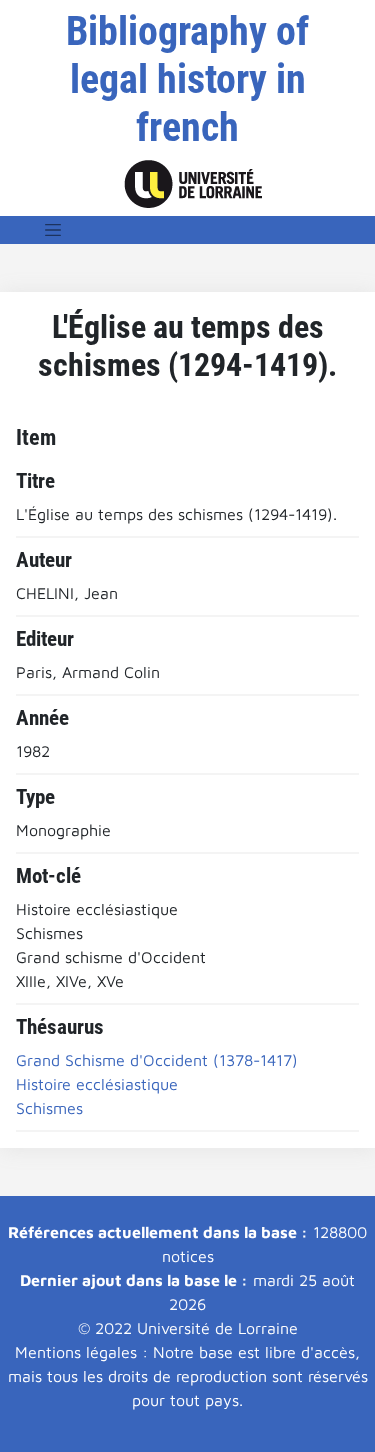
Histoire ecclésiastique (97, 1084)
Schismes (49, 1108)
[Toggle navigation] (53, 230)
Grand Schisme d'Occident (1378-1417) (157, 1060)
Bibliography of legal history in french (187, 79)
